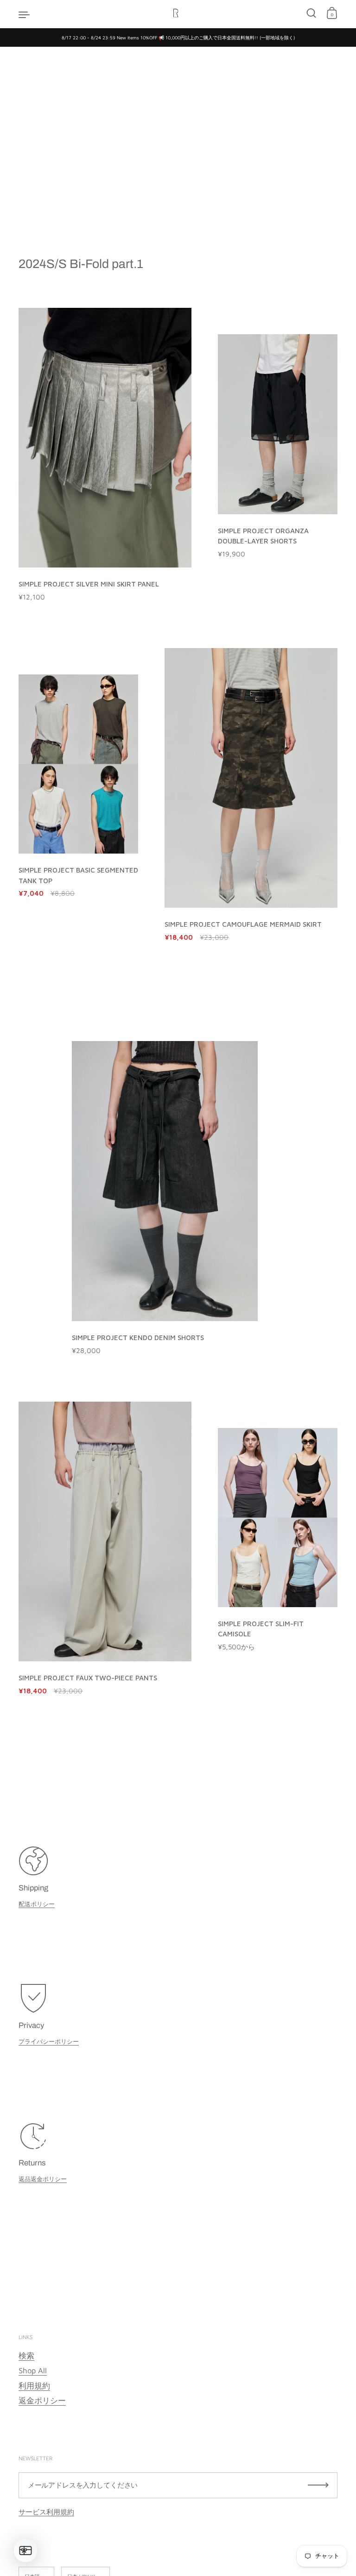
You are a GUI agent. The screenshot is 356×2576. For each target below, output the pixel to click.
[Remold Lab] (178, 14)
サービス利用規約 (46, 2512)
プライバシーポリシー (49, 2041)
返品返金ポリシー (43, 2179)
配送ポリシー (37, 1904)
